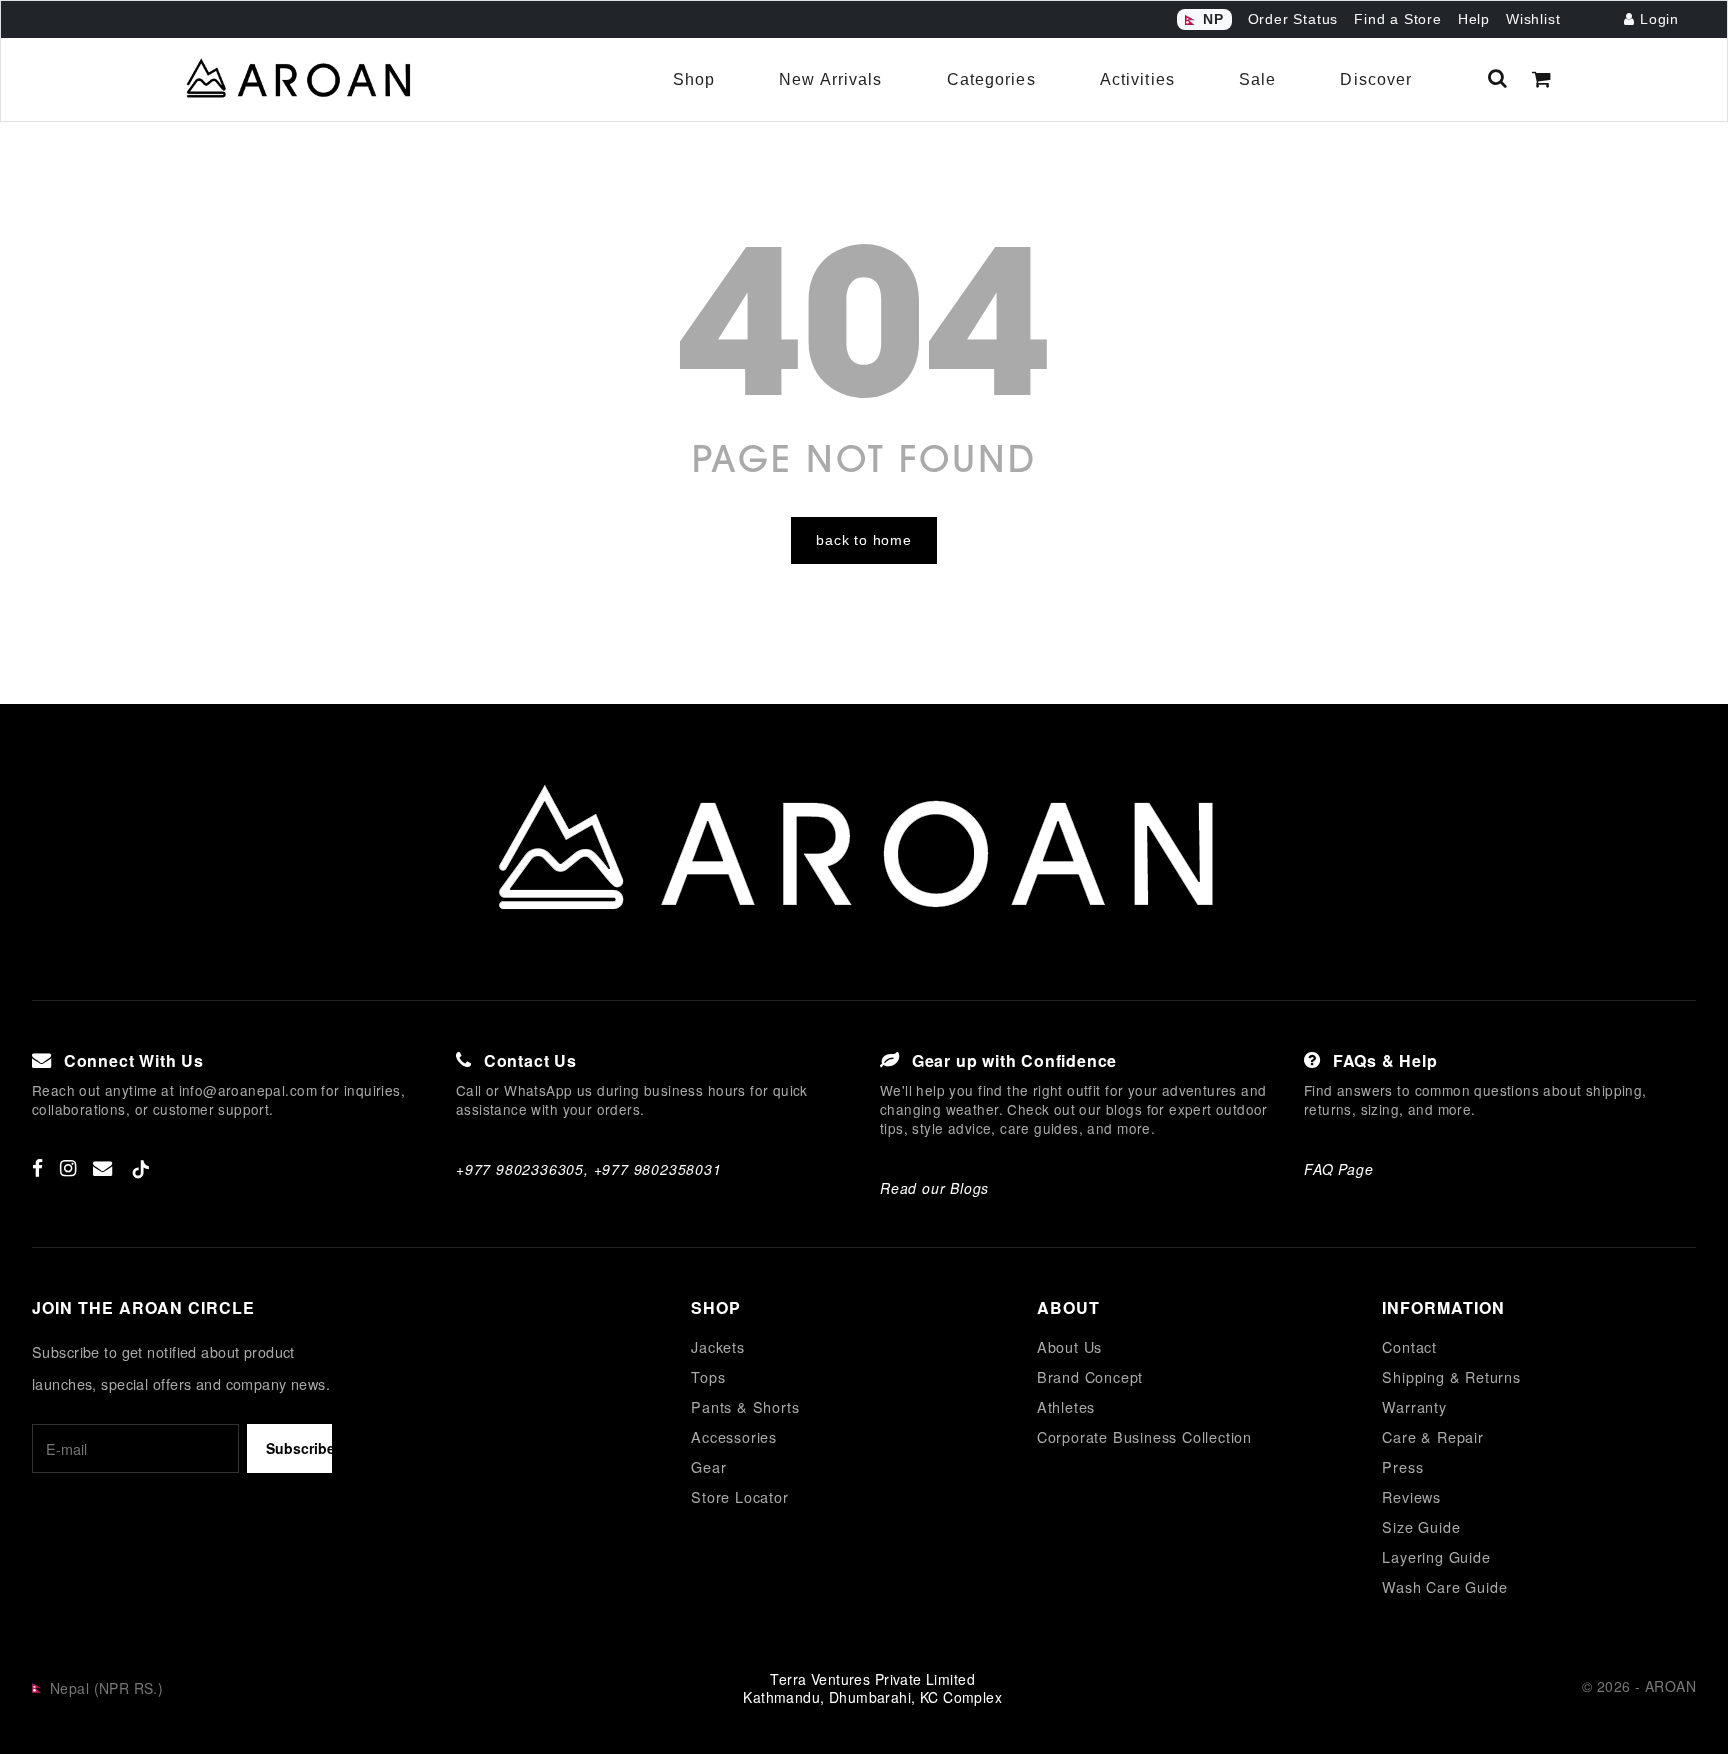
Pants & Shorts (745, 1406)
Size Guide (1421, 1526)
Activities (1137, 79)
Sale (1257, 79)
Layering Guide (1436, 1556)
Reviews (1411, 1496)
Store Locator (739, 1496)
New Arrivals (830, 79)
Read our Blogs (934, 1188)
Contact (1409, 1346)
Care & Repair (1432, 1436)
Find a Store (1398, 19)
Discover (1376, 79)
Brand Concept (1090, 1376)
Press (1402, 1466)
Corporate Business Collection (1144, 1436)
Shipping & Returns (1451, 1376)
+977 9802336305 (520, 1169)
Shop (694, 79)
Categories (991, 79)
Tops (708, 1376)
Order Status (1293, 19)
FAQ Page (1338, 1169)
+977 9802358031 (658, 1169)
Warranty (1414, 1406)
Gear (708, 1466)
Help (1474, 19)
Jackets (718, 1346)
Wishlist (1533, 19)
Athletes (1066, 1406)
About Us (1069, 1346)
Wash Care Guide (1444, 1586)
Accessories (734, 1436)
